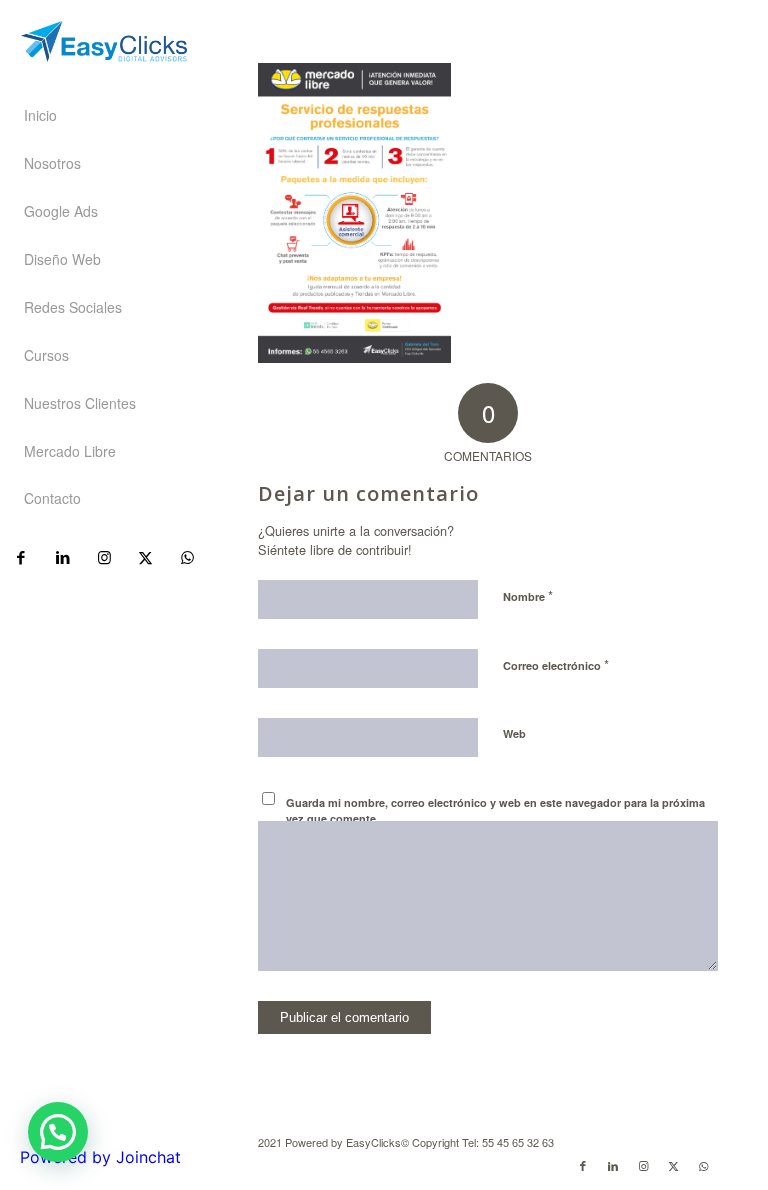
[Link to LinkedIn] (61, 557)
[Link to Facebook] (20, 557)
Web (514, 733)
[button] (58, 1132)
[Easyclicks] (104, 41)
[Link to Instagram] (103, 557)
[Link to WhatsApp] (186, 557)
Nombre (528, 595)
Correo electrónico (556, 664)
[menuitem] (104, 116)
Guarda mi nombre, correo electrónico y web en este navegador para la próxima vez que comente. (495, 811)
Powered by (100, 1157)
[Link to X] (144, 557)
